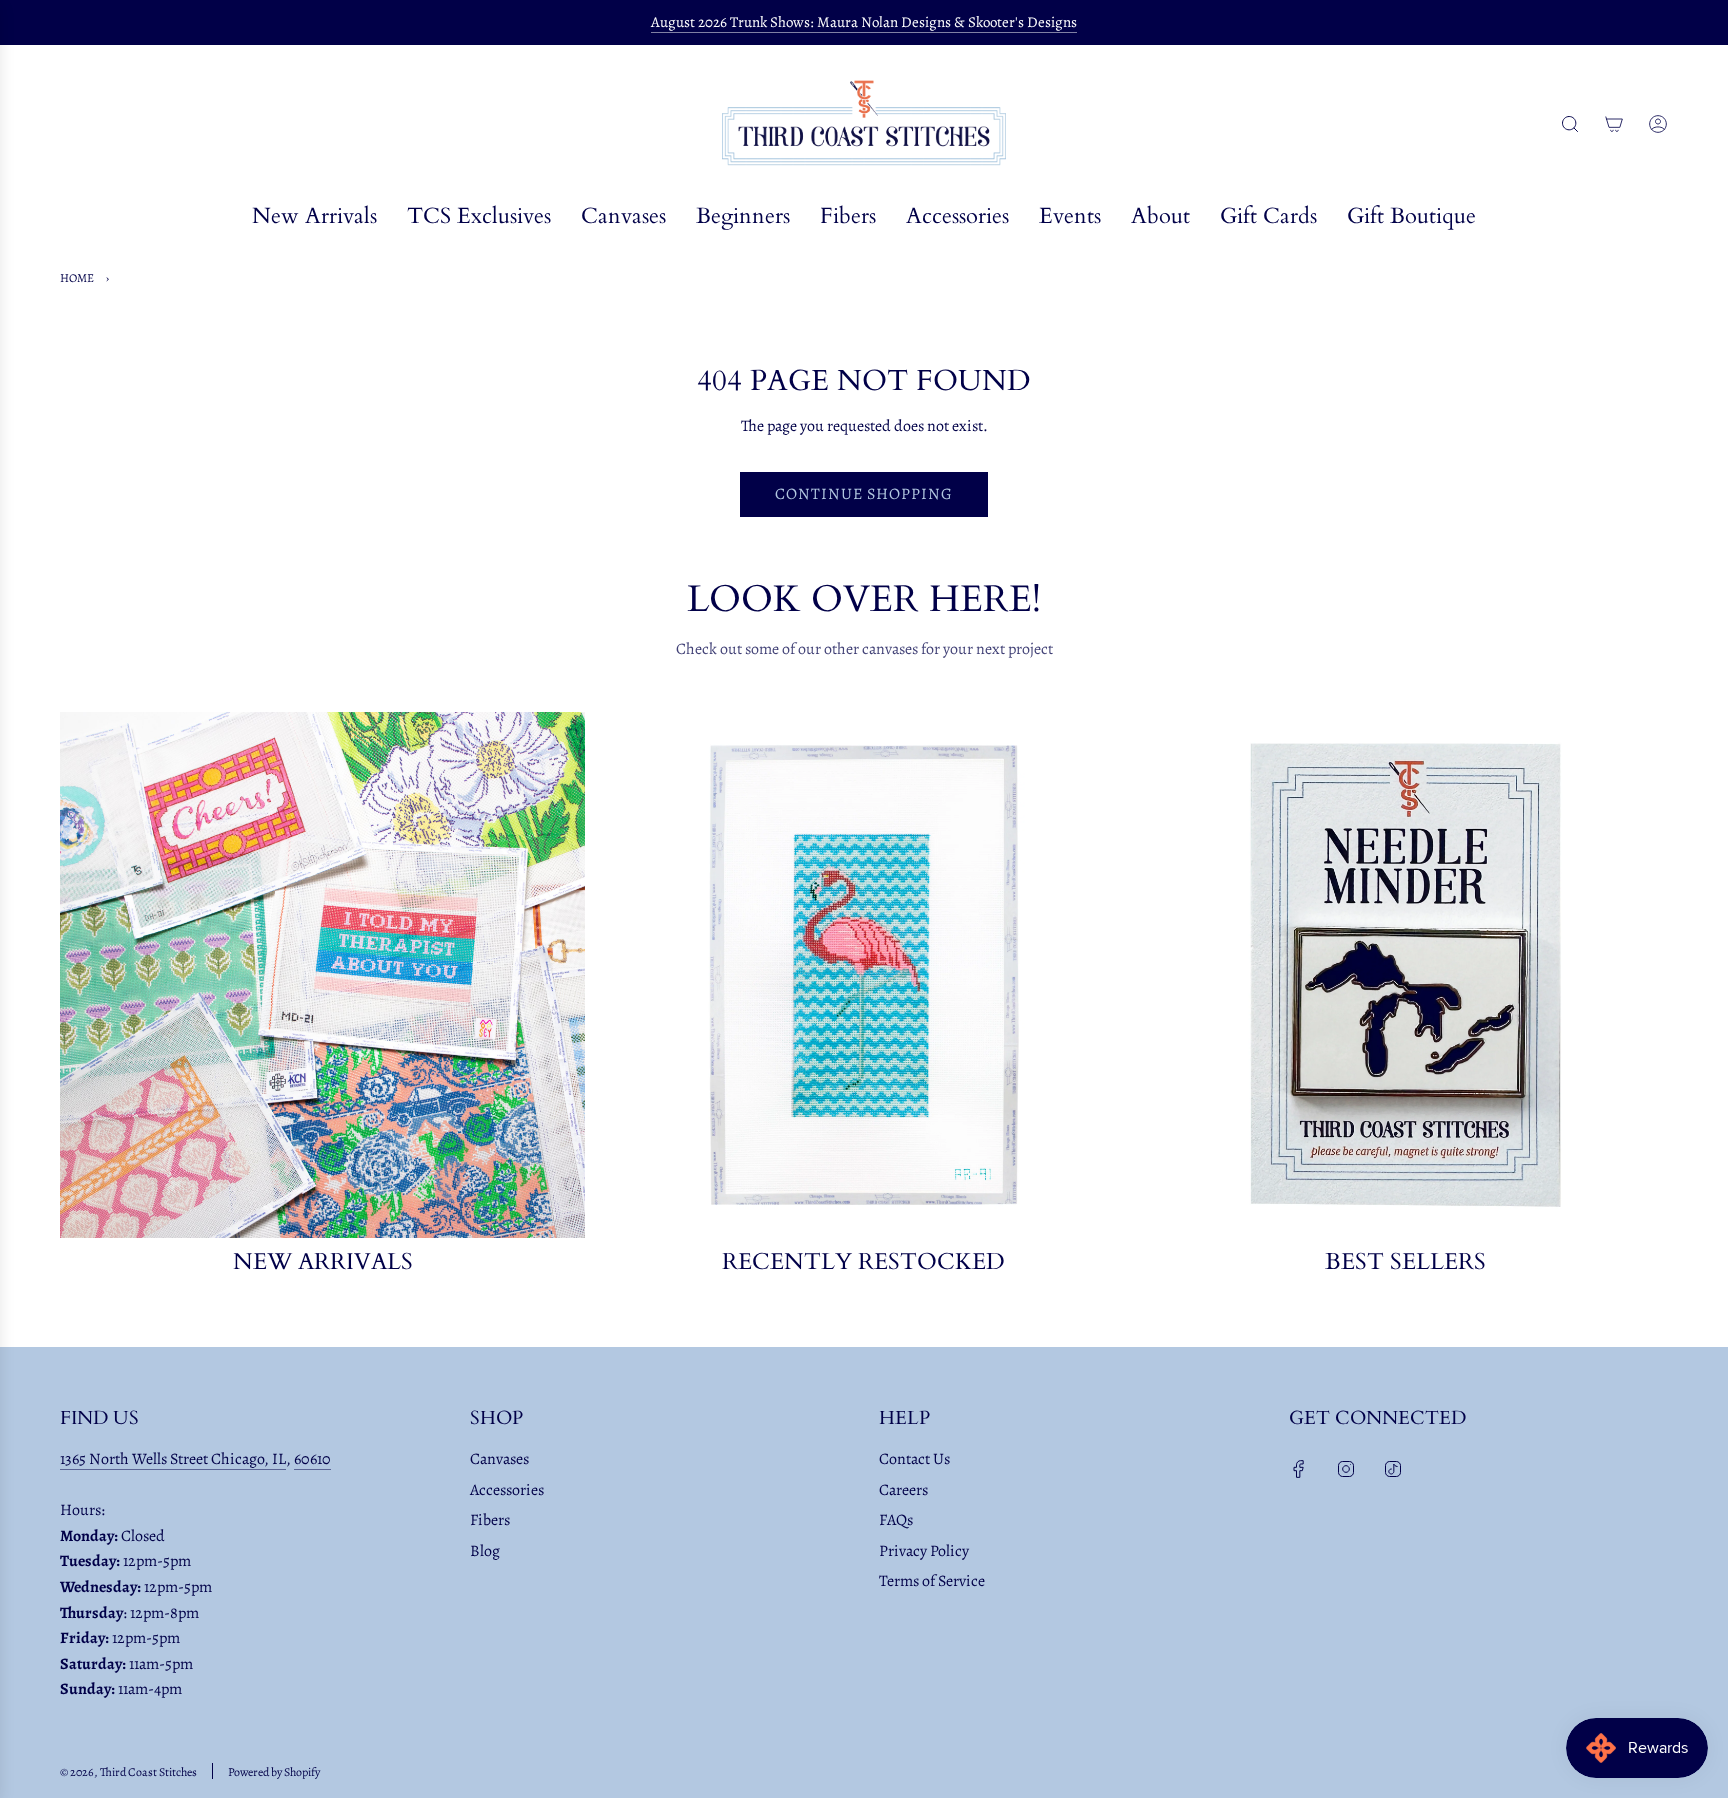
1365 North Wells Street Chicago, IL (173, 1459)
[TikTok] (1393, 1469)
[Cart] (1614, 124)
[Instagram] (1346, 1469)
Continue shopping (864, 494)
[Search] (1570, 124)
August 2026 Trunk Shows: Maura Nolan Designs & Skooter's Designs (864, 22)
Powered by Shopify (274, 1772)
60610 (312, 1459)
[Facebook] (1299, 1469)
